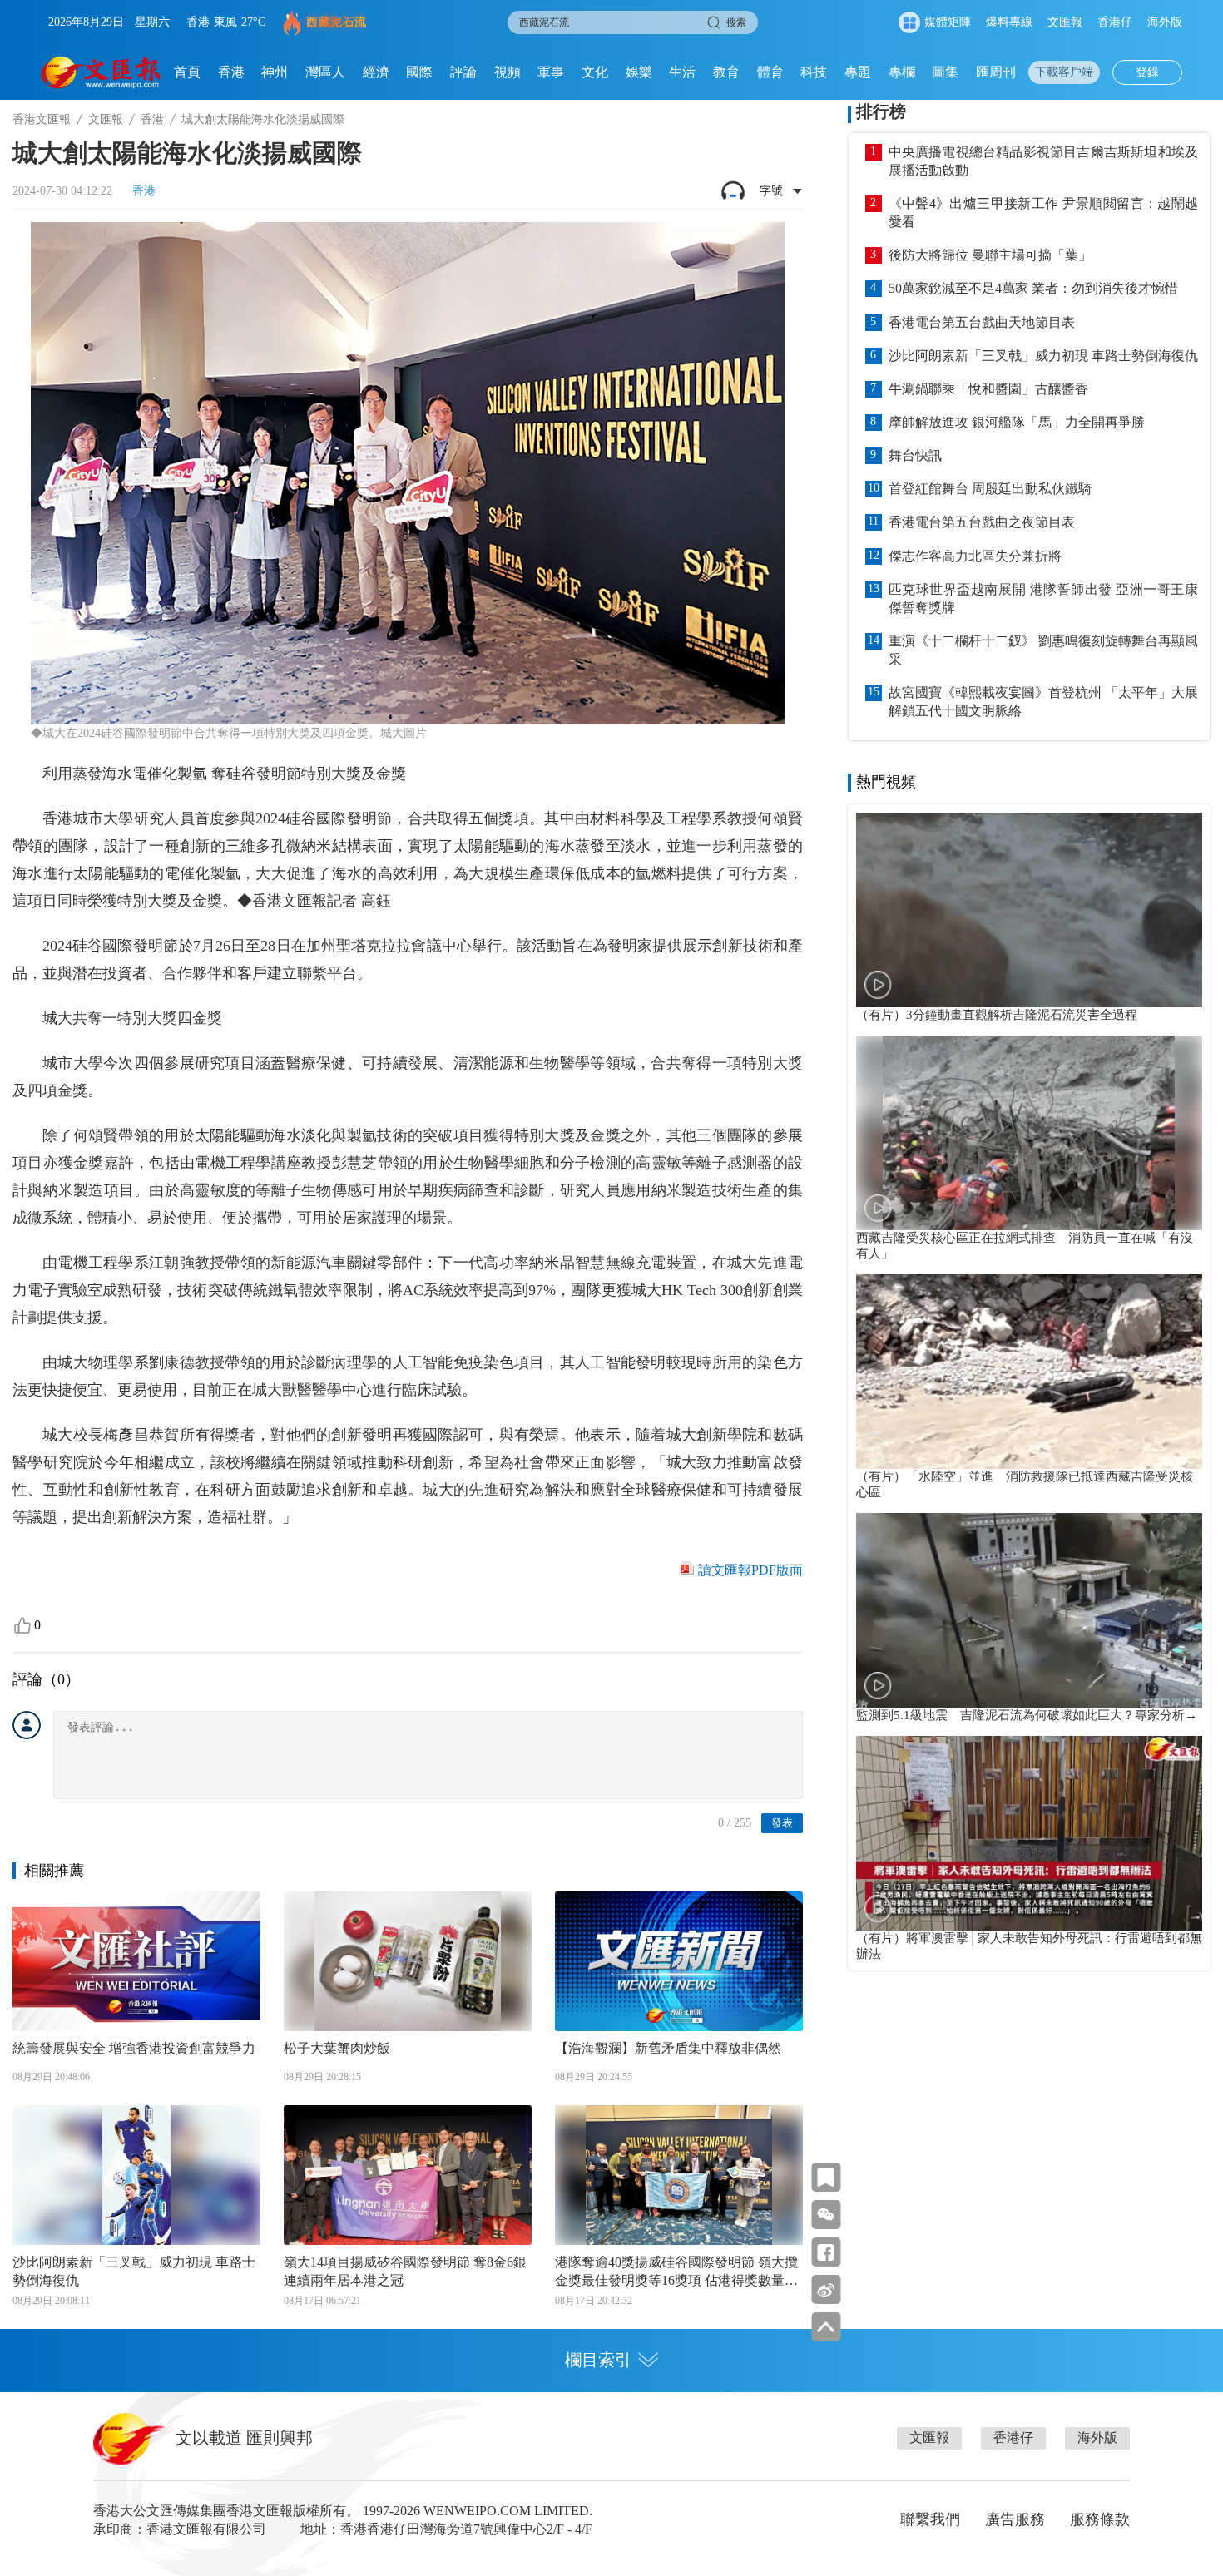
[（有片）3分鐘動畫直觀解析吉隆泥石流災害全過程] (1029, 910)
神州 (275, 72)
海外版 (1165, 22)
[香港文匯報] (101, 72)
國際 (419, 72)
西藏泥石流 (337, 22)
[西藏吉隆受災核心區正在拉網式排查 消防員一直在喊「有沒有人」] (1029, 1133)
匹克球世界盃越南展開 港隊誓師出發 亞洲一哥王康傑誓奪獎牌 (1043, 598)
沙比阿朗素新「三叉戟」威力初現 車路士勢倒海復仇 (134, 2271)
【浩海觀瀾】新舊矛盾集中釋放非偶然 (668, 2048)
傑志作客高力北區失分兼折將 (975, 556)
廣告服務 (1015, 2519)
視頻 (508, 72)
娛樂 (639, 72)
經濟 (376, 72)
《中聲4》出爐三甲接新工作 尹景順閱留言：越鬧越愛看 (1043, 213)
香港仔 (1115, 22)
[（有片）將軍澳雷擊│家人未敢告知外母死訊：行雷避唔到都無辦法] (1029, 1833)
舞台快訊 (915, 455)
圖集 (945, 72)
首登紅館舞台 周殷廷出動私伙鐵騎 (990, 489)
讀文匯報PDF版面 (750, 1570)
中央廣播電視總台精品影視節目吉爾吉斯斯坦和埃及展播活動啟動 (1043, 161)
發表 (782, 1823)
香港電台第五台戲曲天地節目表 (982, 322)
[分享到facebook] (826, 2252)
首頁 (187, 72)
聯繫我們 (930, 2519)
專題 (858, 72)
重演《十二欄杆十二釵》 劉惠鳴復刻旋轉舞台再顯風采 (1043, 650)
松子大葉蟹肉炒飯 (337, 2048)
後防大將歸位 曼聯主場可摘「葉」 (990, 255)
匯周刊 (996, 72)
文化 (595, 72)
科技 (814, 72)
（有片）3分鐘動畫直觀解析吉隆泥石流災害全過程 (997, 1015)
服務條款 (1100, 2519)
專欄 (902, 72)
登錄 (1147, 72)
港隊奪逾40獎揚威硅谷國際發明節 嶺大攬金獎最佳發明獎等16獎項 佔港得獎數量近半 (676, 2272)
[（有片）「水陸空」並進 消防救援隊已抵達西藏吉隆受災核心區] (1029, 1372)
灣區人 (325, 72)
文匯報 (1065, 22)
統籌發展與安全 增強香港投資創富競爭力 (134, 2048)
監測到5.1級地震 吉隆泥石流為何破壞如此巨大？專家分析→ (1027, 1715)
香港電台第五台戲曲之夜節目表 (982, 522)
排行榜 (881, 111)
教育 (726, 72)
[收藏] (826, 2177)
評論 (463, 72)
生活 (682, 72)
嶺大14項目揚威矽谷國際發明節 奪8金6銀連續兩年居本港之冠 (405, 2271)
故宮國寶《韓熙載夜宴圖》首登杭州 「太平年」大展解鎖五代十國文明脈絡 (1043, 702)
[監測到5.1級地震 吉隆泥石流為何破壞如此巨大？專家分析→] (1029, 1610)
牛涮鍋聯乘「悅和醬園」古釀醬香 (988, 389)
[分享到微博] (826, 2289)
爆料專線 (1009, 22)
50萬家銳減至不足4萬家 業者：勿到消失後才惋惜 (1033, 288)
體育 (770, 72)
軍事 (551, 72)
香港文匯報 (42, 119)
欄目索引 (598, 2360)
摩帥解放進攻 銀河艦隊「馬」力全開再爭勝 (1017, 422)
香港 (231, 72)
